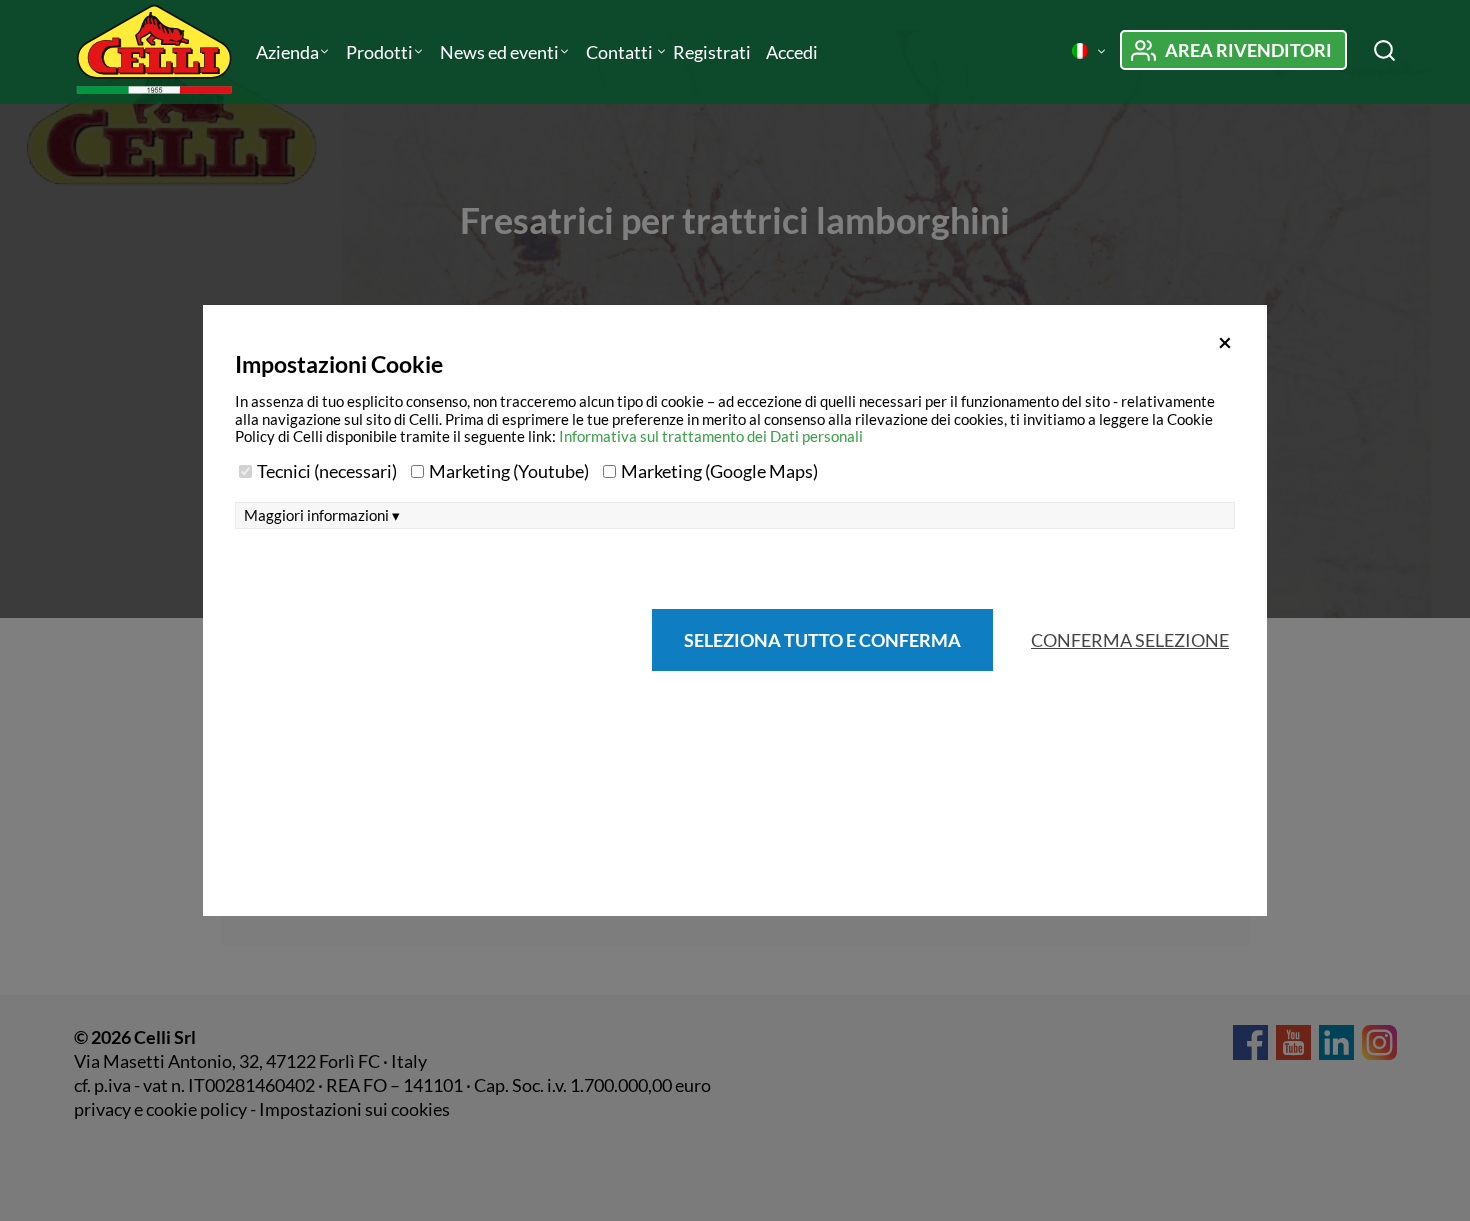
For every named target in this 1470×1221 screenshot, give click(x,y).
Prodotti (379, 52)
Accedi (792, 52)
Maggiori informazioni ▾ (322, 515)
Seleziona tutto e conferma (822, 640)
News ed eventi (499, 52)
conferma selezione (1130, 640)
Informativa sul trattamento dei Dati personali (711, 436)
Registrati (712, 52)
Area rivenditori (1248, 50)
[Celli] (156, 52)
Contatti (621, 52)
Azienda (287, 52)
